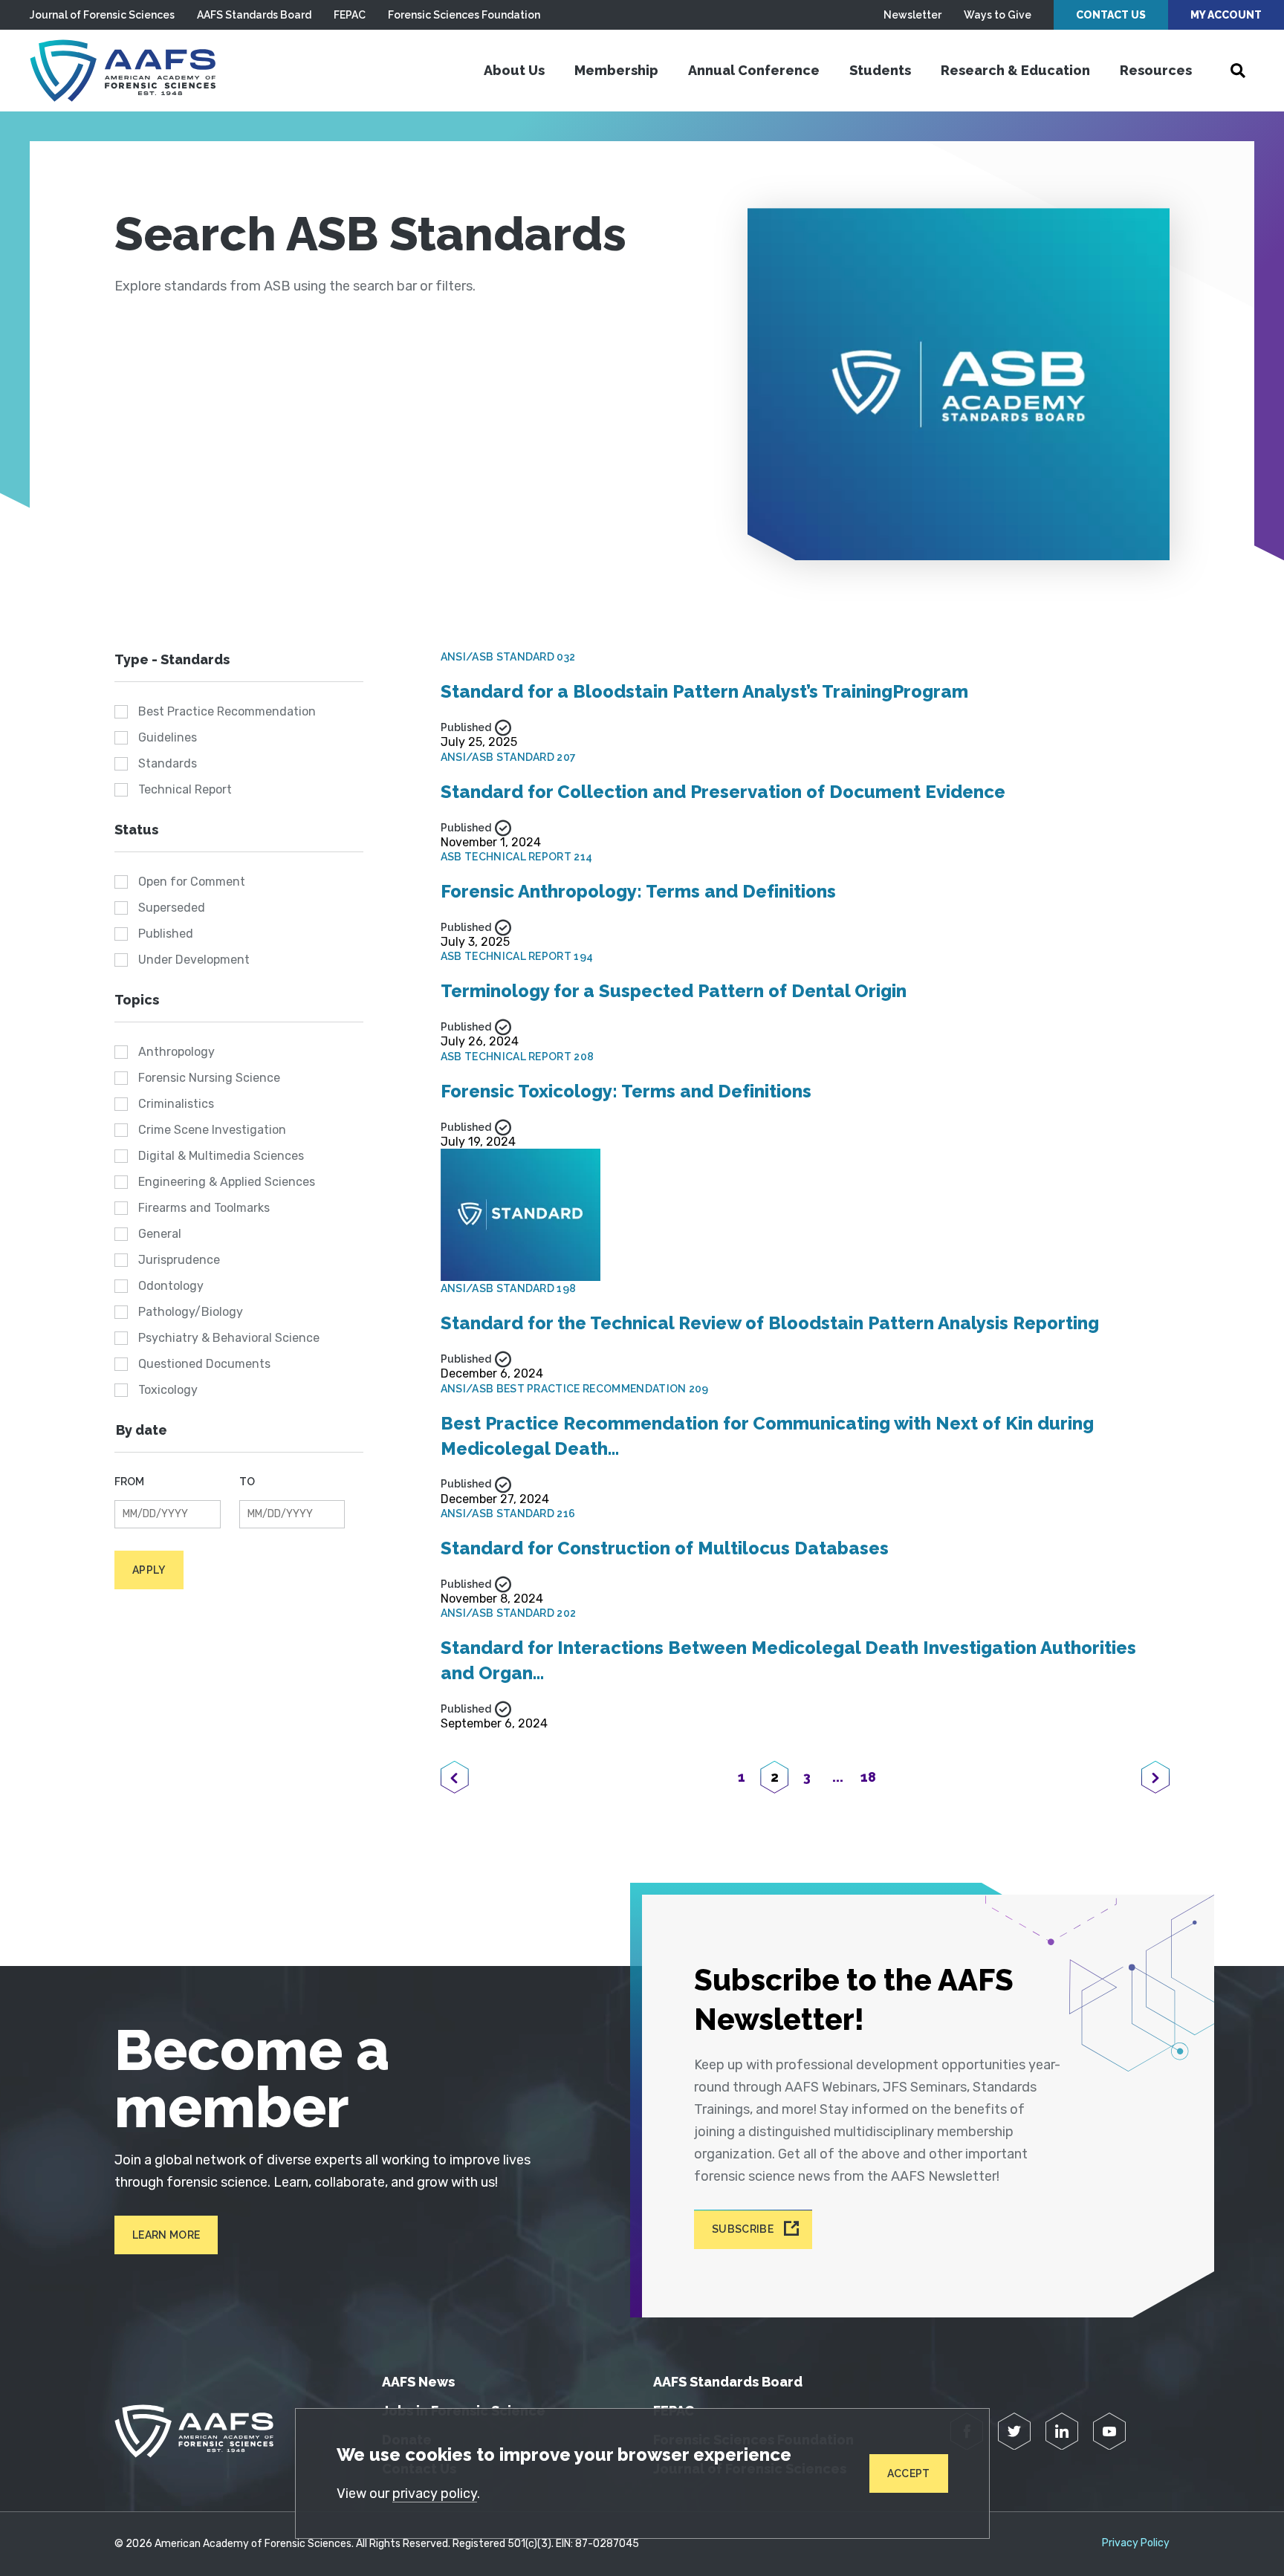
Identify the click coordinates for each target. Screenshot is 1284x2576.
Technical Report (185, 789)
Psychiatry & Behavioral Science (229, 1338)
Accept (909, 2473)
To (247, 1482)
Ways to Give (998, 15)
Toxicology (168, 1390)
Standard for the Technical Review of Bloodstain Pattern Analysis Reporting (770, 1323)
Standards (168, 763)
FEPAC (350, 15)
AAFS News (418, 2382)
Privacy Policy (1136, 2543)
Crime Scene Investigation (212, 1130)
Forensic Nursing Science (209, 1078)
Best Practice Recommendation (227, 711)
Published (166, 934)
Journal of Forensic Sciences (102, 15)
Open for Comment (192, 882)
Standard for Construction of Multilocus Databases (665, 1548)
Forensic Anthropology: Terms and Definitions (638, 891)
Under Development (194, 960)
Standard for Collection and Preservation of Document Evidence (723, 792)
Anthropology (176, 1052)
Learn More (166, 2235)
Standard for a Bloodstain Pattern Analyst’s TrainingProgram (704, 691)
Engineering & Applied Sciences (227, 1182)
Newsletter (912, 15)
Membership (616, 70)
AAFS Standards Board (254, 15)
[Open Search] (1238, 71)
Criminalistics (176, 1104)
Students (880, 70)
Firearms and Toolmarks (204, 1208)
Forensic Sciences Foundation (464, 15)
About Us (514, 70)
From (129, 1482)
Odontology (171, 1286)
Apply (149, 1570)
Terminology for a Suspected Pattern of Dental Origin (674, 991)
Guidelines (168, 737)
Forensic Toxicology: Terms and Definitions (626, 1091)
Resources (1156, 70)
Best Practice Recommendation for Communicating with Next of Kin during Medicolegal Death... (767, 1436)
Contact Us (1111, 15)
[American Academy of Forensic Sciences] (123, 71)
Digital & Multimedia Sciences (221, 1156)
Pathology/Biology (191, 1312)
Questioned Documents (204, 1364)
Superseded (172, 908)
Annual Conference (754, 70)
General (160, 1234)
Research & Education (1015, 70)
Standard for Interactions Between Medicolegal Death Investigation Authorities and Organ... (788, 1660)
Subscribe (743, 2230)
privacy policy (435, 2494)
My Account (1226, 15)
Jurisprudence (179, 1260)
